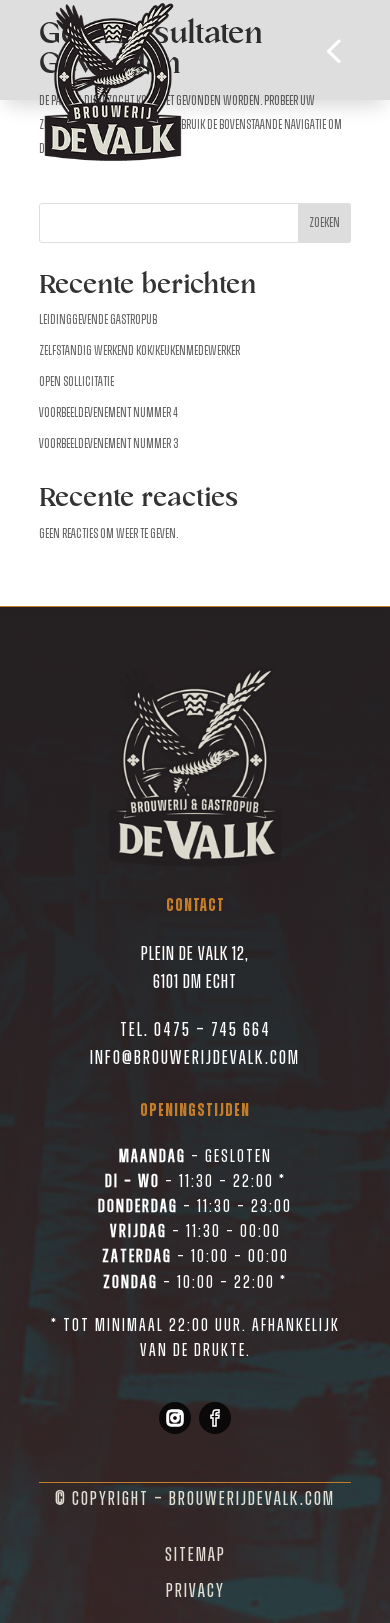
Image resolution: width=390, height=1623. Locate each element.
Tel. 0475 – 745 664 (195, 1030)
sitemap (195, 1555)
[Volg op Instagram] (175, 1418)
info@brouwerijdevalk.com (195, 1058)
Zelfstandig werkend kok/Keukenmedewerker (139, 351)
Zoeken (324, 223)
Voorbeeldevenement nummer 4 (108, 413)
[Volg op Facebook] (215, 1418)
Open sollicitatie (76, 382)
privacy (195, 1591)
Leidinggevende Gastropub (98, 320)
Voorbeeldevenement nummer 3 (109, 444)
